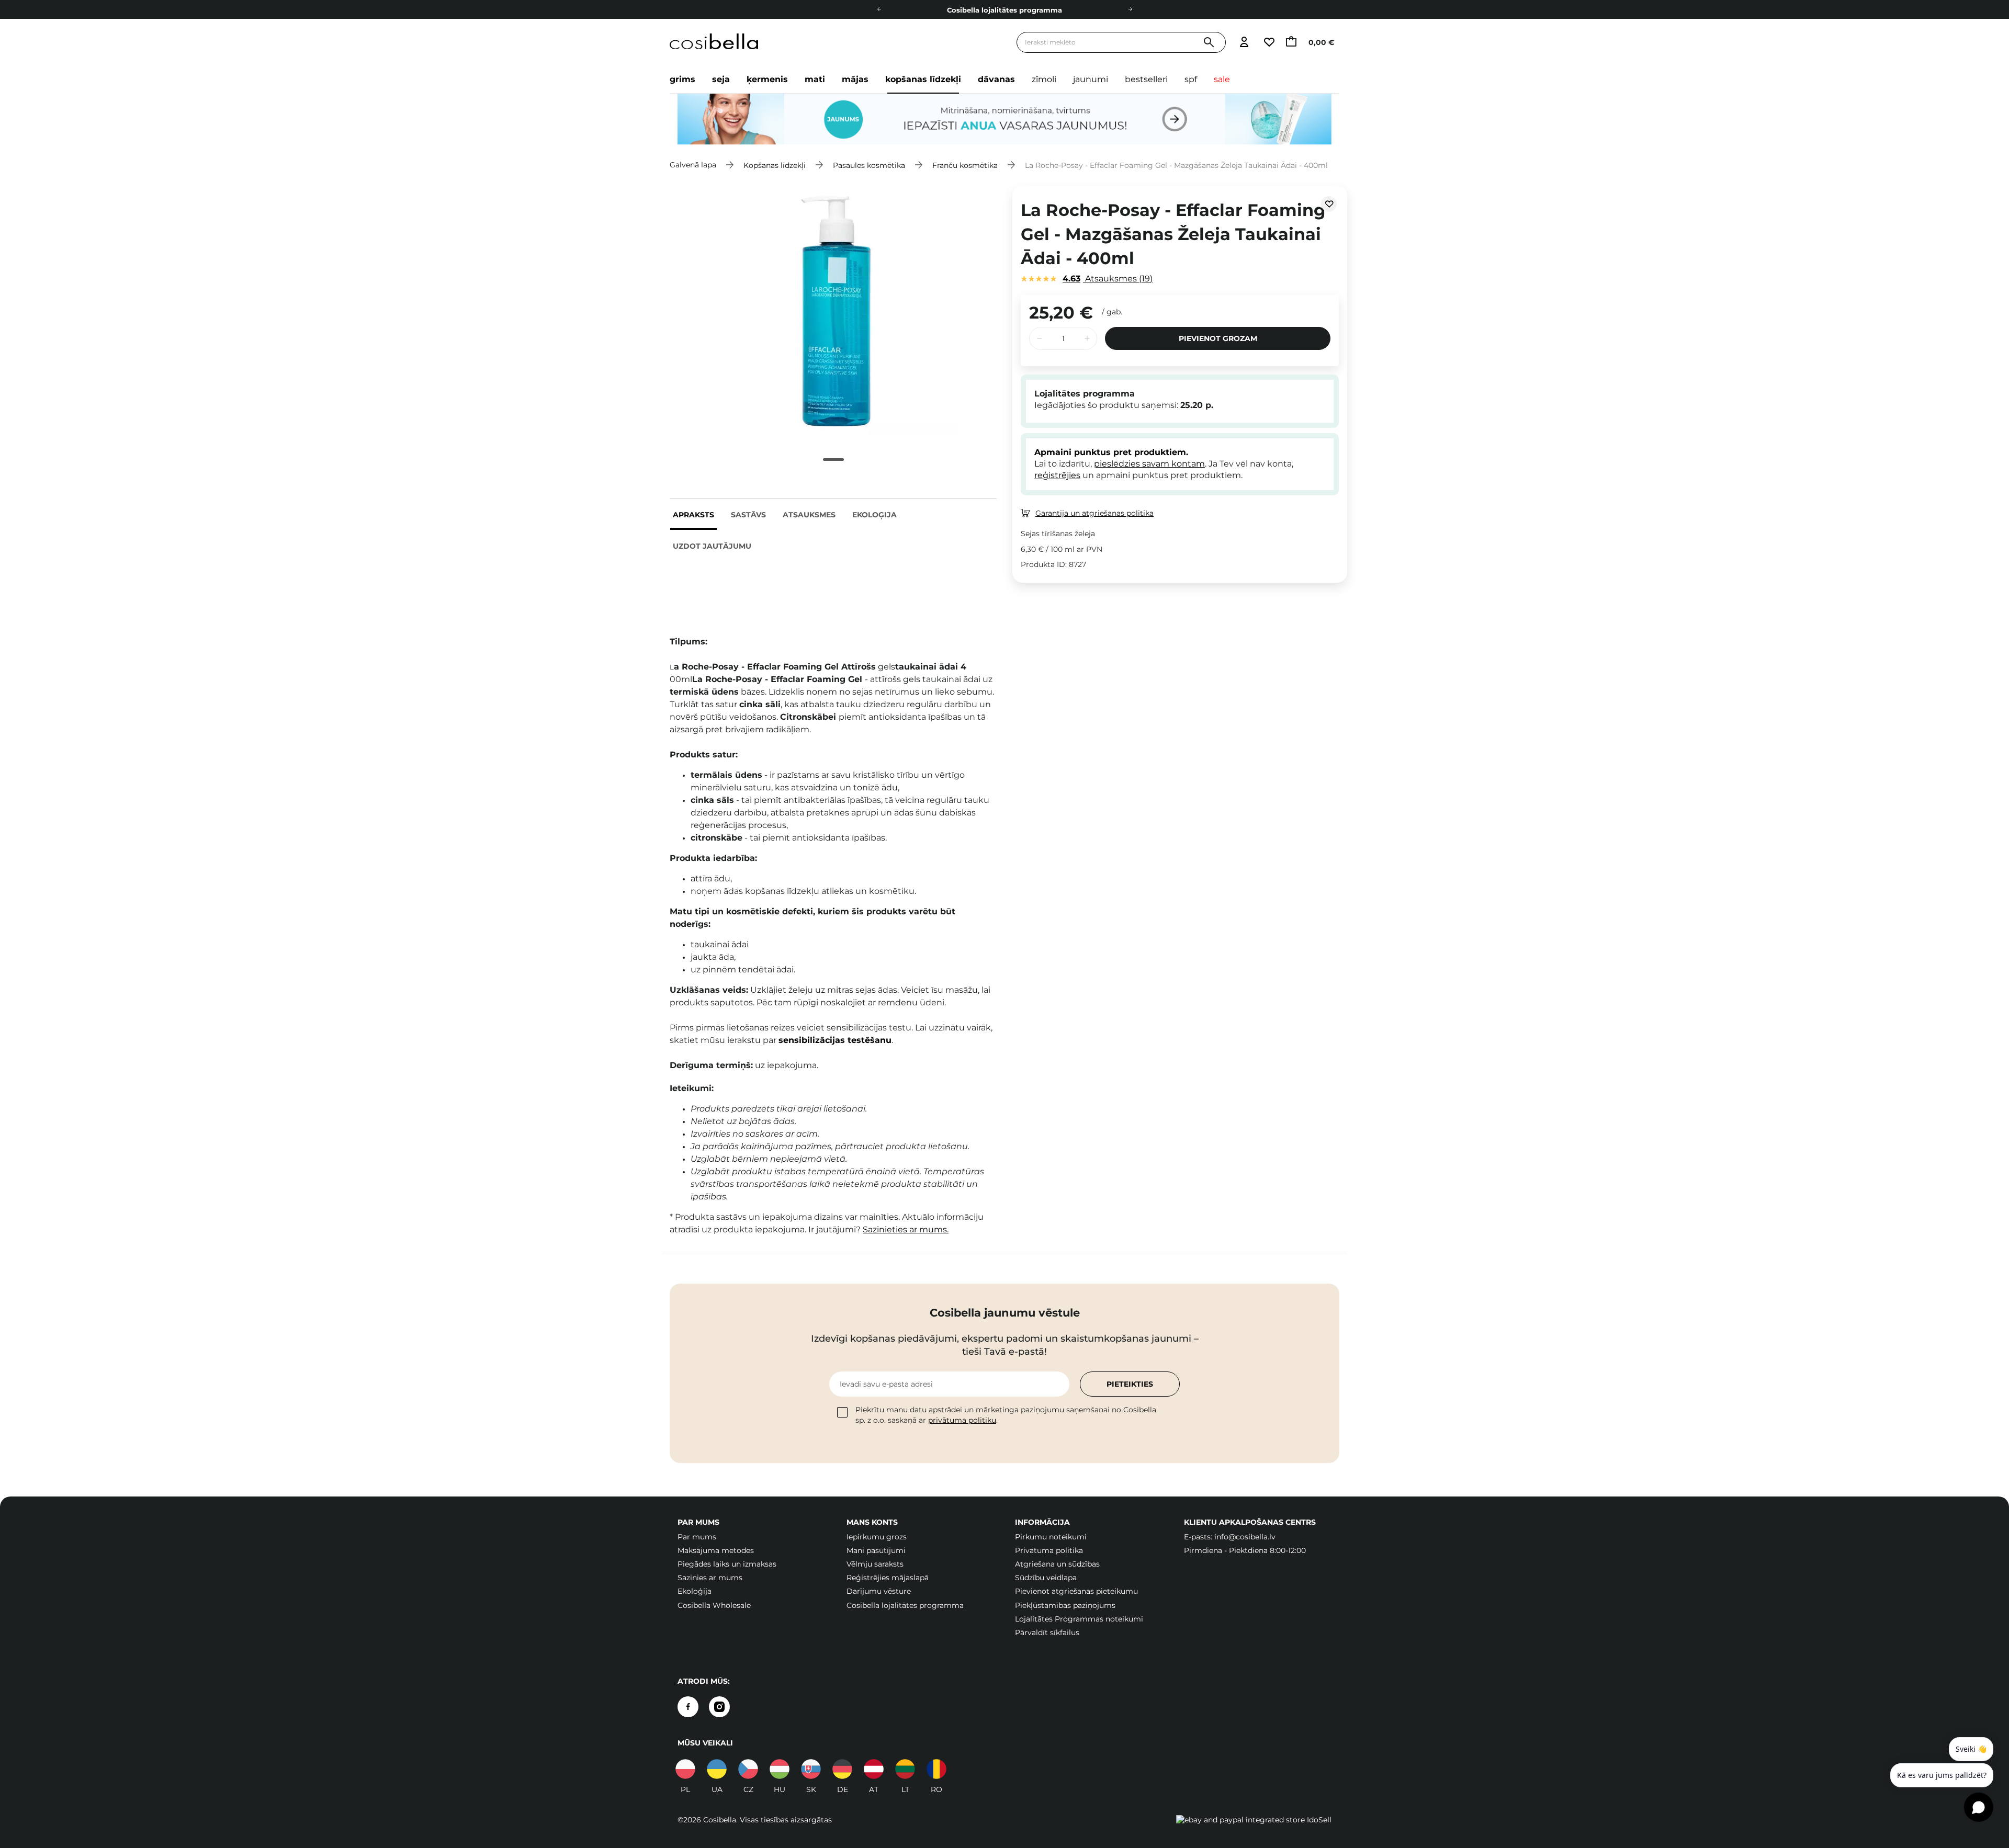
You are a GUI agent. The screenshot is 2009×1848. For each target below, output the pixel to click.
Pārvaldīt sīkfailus (1047, 1632)
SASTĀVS (748, 515)
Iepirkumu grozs (877, 1537)
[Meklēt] (1209, 43)
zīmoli (1044, 79)
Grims (682, 79)
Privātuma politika (1049, 1550)
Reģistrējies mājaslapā (888, 1578)
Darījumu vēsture (879, 1591)
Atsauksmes (809, 515)
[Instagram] (719, 1707)
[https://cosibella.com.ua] (717, 1769)
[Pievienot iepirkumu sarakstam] (1329, 204)
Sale (1222, 79)
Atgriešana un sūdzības (1057, 1564)
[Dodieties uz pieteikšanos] (1244, 43)
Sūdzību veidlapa (1046, 1578)
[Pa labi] (1130, 9)
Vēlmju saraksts (875, 1564)
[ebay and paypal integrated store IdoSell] (1254, 1820)
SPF (1191, 79)
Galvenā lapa (693, 165)
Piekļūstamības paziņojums (1065, 1605)
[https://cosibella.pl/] (685, 1769)
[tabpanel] (833, 311)
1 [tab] (833, 460)
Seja (721, 79)
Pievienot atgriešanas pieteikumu (1076, 1591)
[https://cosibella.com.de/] (874, 1769)
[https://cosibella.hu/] (780, 1769)
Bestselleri (1146, 79)
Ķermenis (767, 79)
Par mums (697, 1537)
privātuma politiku (962, 1420)
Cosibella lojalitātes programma (905, 1605)
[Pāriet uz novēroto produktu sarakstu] (1269, 43)
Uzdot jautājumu (712, 546)
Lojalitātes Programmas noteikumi (1079, 1619)
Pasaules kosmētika (869, 165)
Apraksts (693, 515)
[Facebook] (688, 1707)
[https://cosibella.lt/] (905, 1769)
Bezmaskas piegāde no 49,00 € (1004, 10)
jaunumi (1091, 79)
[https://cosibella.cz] (748, 1769)
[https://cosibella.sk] (811, 1769)
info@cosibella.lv (1245, 1537)
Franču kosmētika (965, 165)
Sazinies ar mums (710, 1578)
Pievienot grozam (1218, 338)
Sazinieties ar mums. (906, 1229)
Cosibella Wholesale (714, 1605)
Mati (815, 79)
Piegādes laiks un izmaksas (727, 1564)
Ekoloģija (874, 515)
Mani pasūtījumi (876, 1550)
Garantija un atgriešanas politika (1094, 513)
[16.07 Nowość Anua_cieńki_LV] (1004, 119)
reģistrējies (1057, 475)
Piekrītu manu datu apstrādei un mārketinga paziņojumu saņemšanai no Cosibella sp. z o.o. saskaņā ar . (1006, 1415)
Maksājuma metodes (716, 1550)
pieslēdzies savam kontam (1149, 464)
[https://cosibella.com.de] (842, 1769)
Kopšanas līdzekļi (923, 79)
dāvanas (996, 79)
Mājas (855, 79)
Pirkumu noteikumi (1051, 1537)
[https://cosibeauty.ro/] (936, 1769)
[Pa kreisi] (879, 9)
